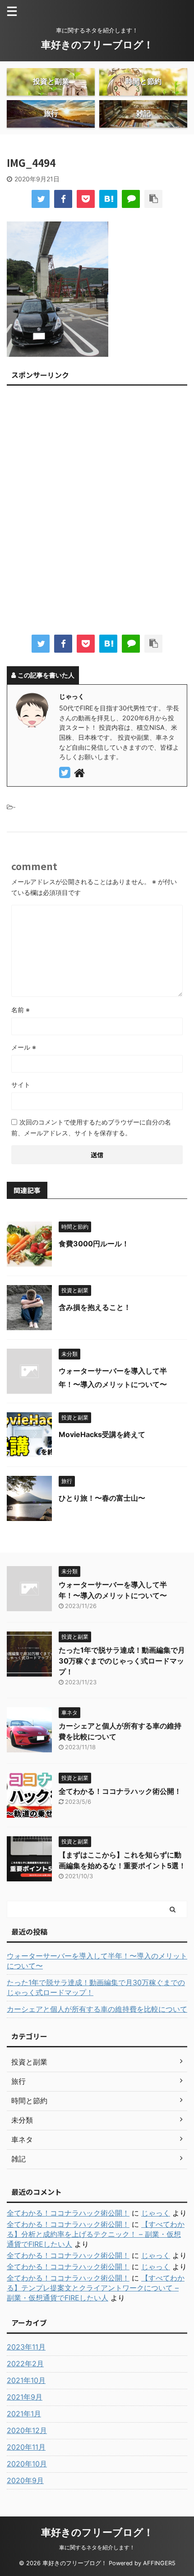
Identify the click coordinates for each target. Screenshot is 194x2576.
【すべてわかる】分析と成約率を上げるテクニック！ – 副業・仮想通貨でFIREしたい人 (96, 2234)
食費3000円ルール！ (94, 1244)
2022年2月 (25, 2364)
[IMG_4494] (108, 199)
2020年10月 (27, 2464)
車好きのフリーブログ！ (97, 45)
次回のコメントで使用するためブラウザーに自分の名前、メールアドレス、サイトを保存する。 (91, 1127)
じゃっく (156, 2213)
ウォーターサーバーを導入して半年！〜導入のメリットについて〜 (97, 1961)
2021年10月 (26, 2380)
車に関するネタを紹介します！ (97, 2547)
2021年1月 (24, 2414)
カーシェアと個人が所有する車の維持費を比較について (97, 2009)
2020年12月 (27, 2430)
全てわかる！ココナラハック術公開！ (120, 1791)
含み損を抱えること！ (95, 1307)
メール (24, 1047)
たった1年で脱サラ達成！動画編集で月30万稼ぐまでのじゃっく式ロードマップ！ (122, 1661)
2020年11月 (26, 2447)
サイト (21, 1085)
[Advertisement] (97, 513)
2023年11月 (26, 2347)
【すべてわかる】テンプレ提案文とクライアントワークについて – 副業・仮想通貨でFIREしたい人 (96, 2288)
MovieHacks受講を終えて (102, 1434)
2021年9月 (25, 2397)
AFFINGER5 (159, 2563)
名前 (21, 1010)
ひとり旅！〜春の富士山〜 (102, 1498)
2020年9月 (25, 2480)
